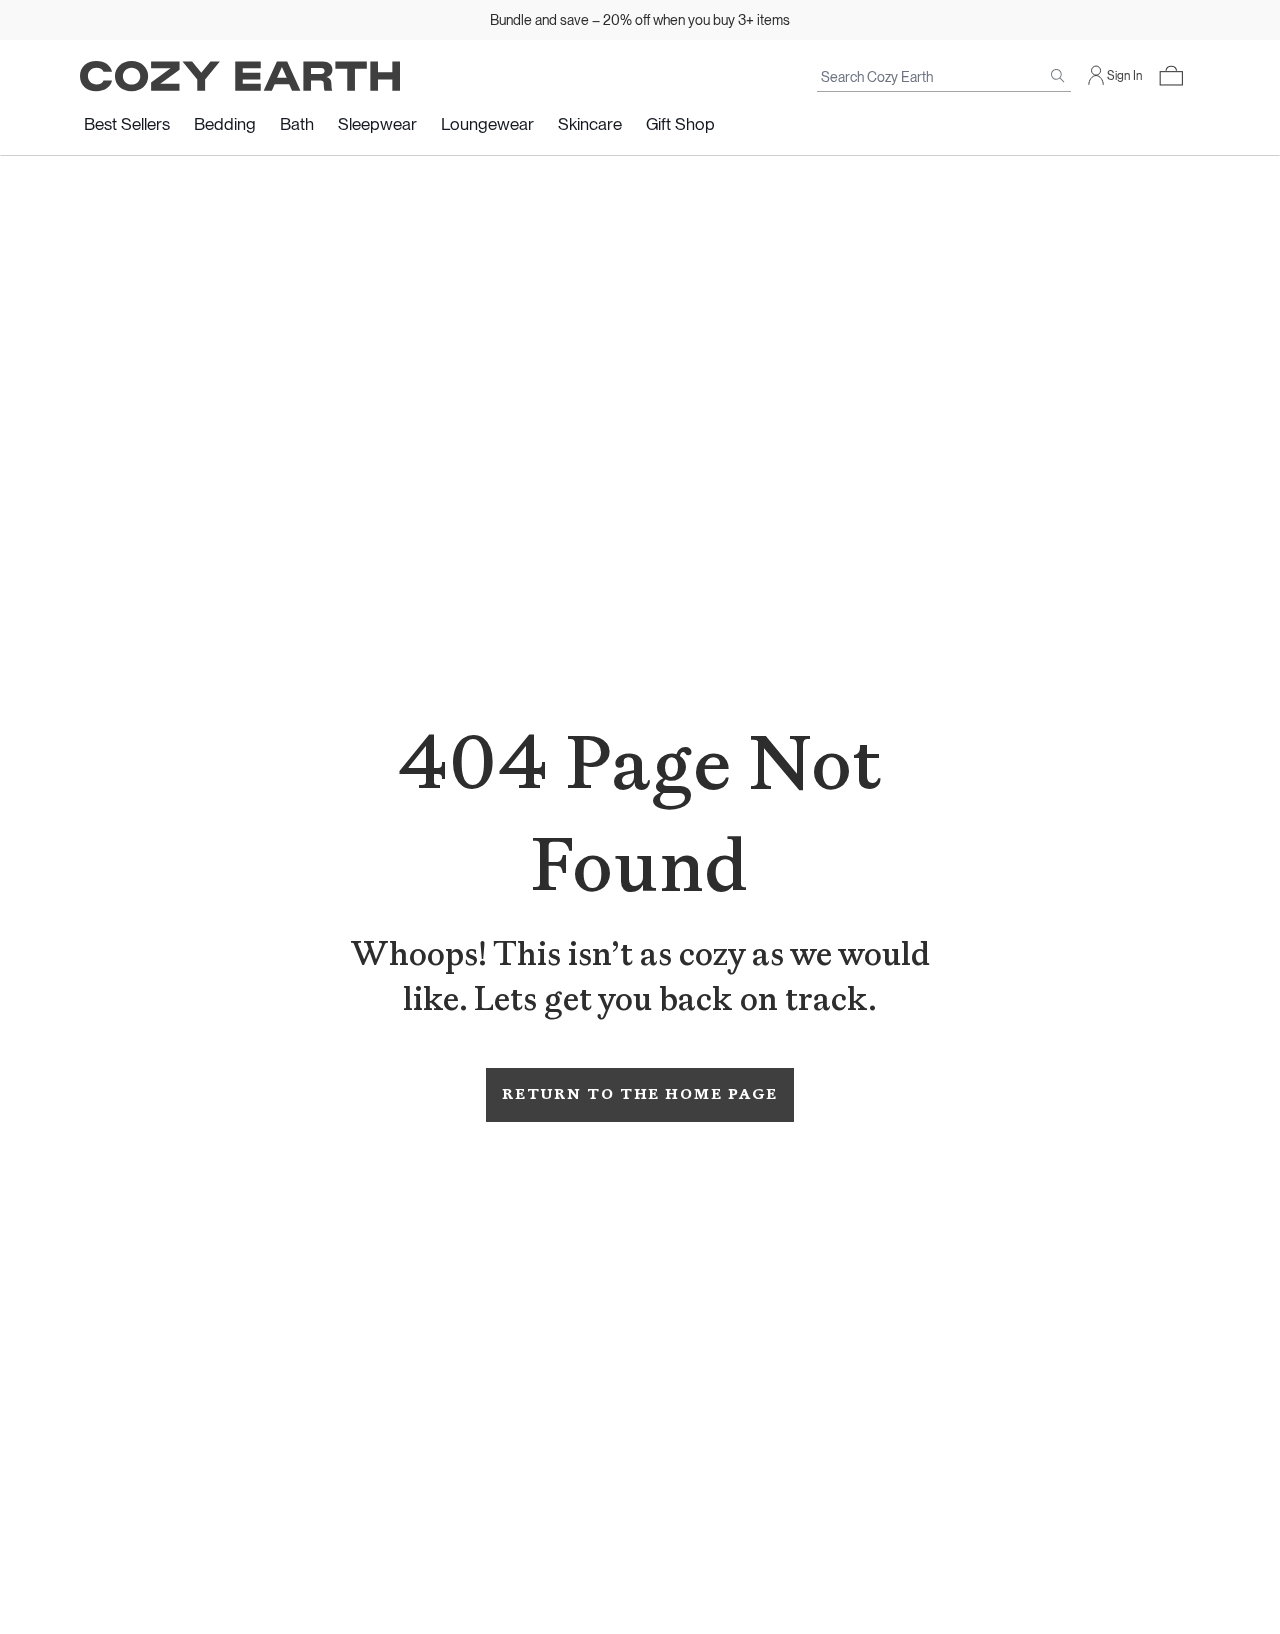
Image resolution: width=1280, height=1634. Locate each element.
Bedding (225, 124)
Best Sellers (127, 124)
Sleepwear (377, 124)
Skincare (590, 124)
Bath (297, 124)
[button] (1171, 76)
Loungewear (487, 124)
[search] (1058, 76)
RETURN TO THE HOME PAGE (639, 1094)
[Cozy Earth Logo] (240, 76)
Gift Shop (680, 124)
